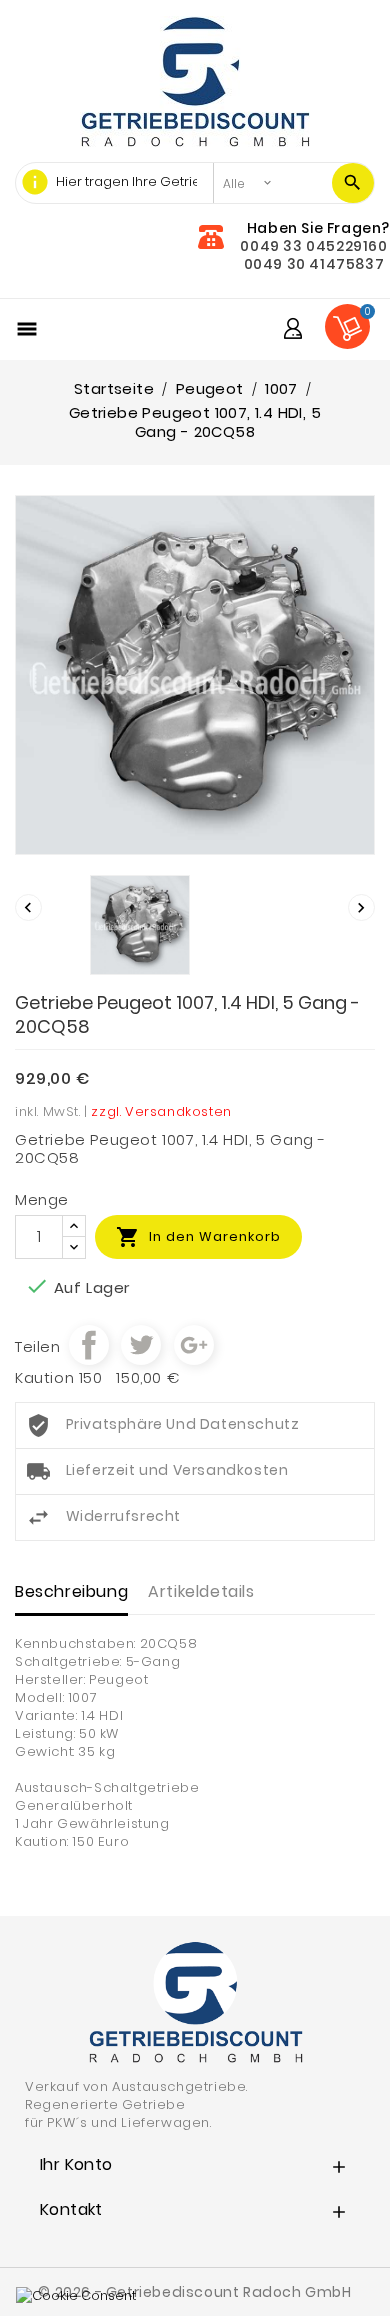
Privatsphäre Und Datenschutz (183, 1424)
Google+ (194, 1345)
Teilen (89, 1345)
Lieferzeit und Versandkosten (177, 1470)
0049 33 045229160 (313, 246)
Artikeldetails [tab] (201, 1591)
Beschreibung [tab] (71, 1591)
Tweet (141, 1345)
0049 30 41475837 (314, 264)
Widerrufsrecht (123, 1516)
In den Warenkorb (198, 1237)
